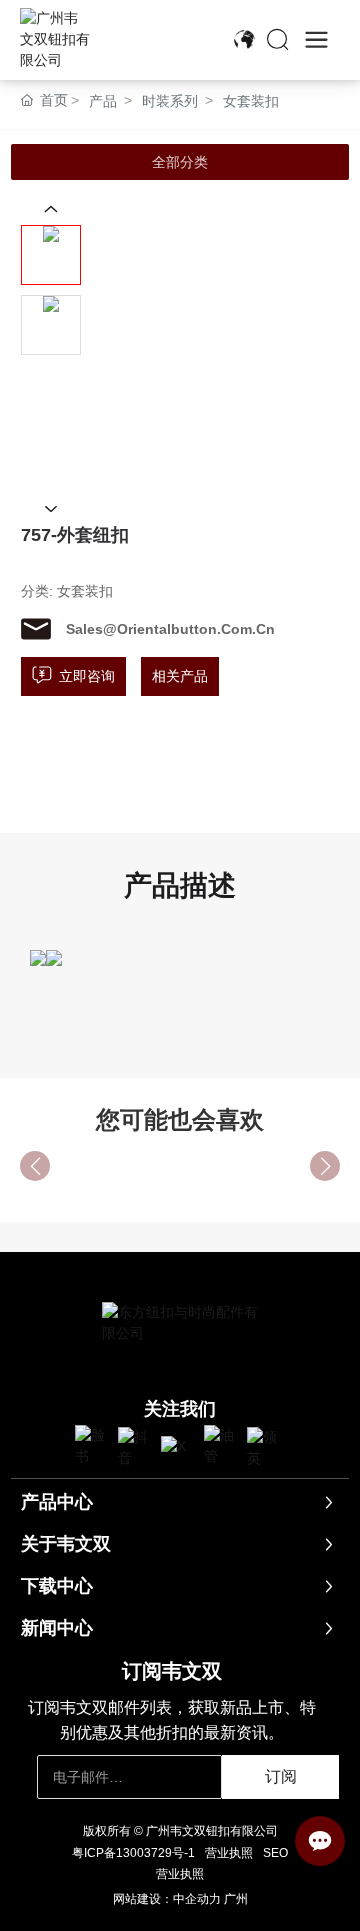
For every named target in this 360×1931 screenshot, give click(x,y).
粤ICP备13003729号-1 (133, 1853)
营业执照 (229, 1853)
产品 (103, 101)
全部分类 (180, 162)
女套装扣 (251, 101)
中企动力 (197, 1899)
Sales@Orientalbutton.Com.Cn (170, 629)
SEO (275, 1853)
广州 (236, 1899)
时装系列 (170, 101)
